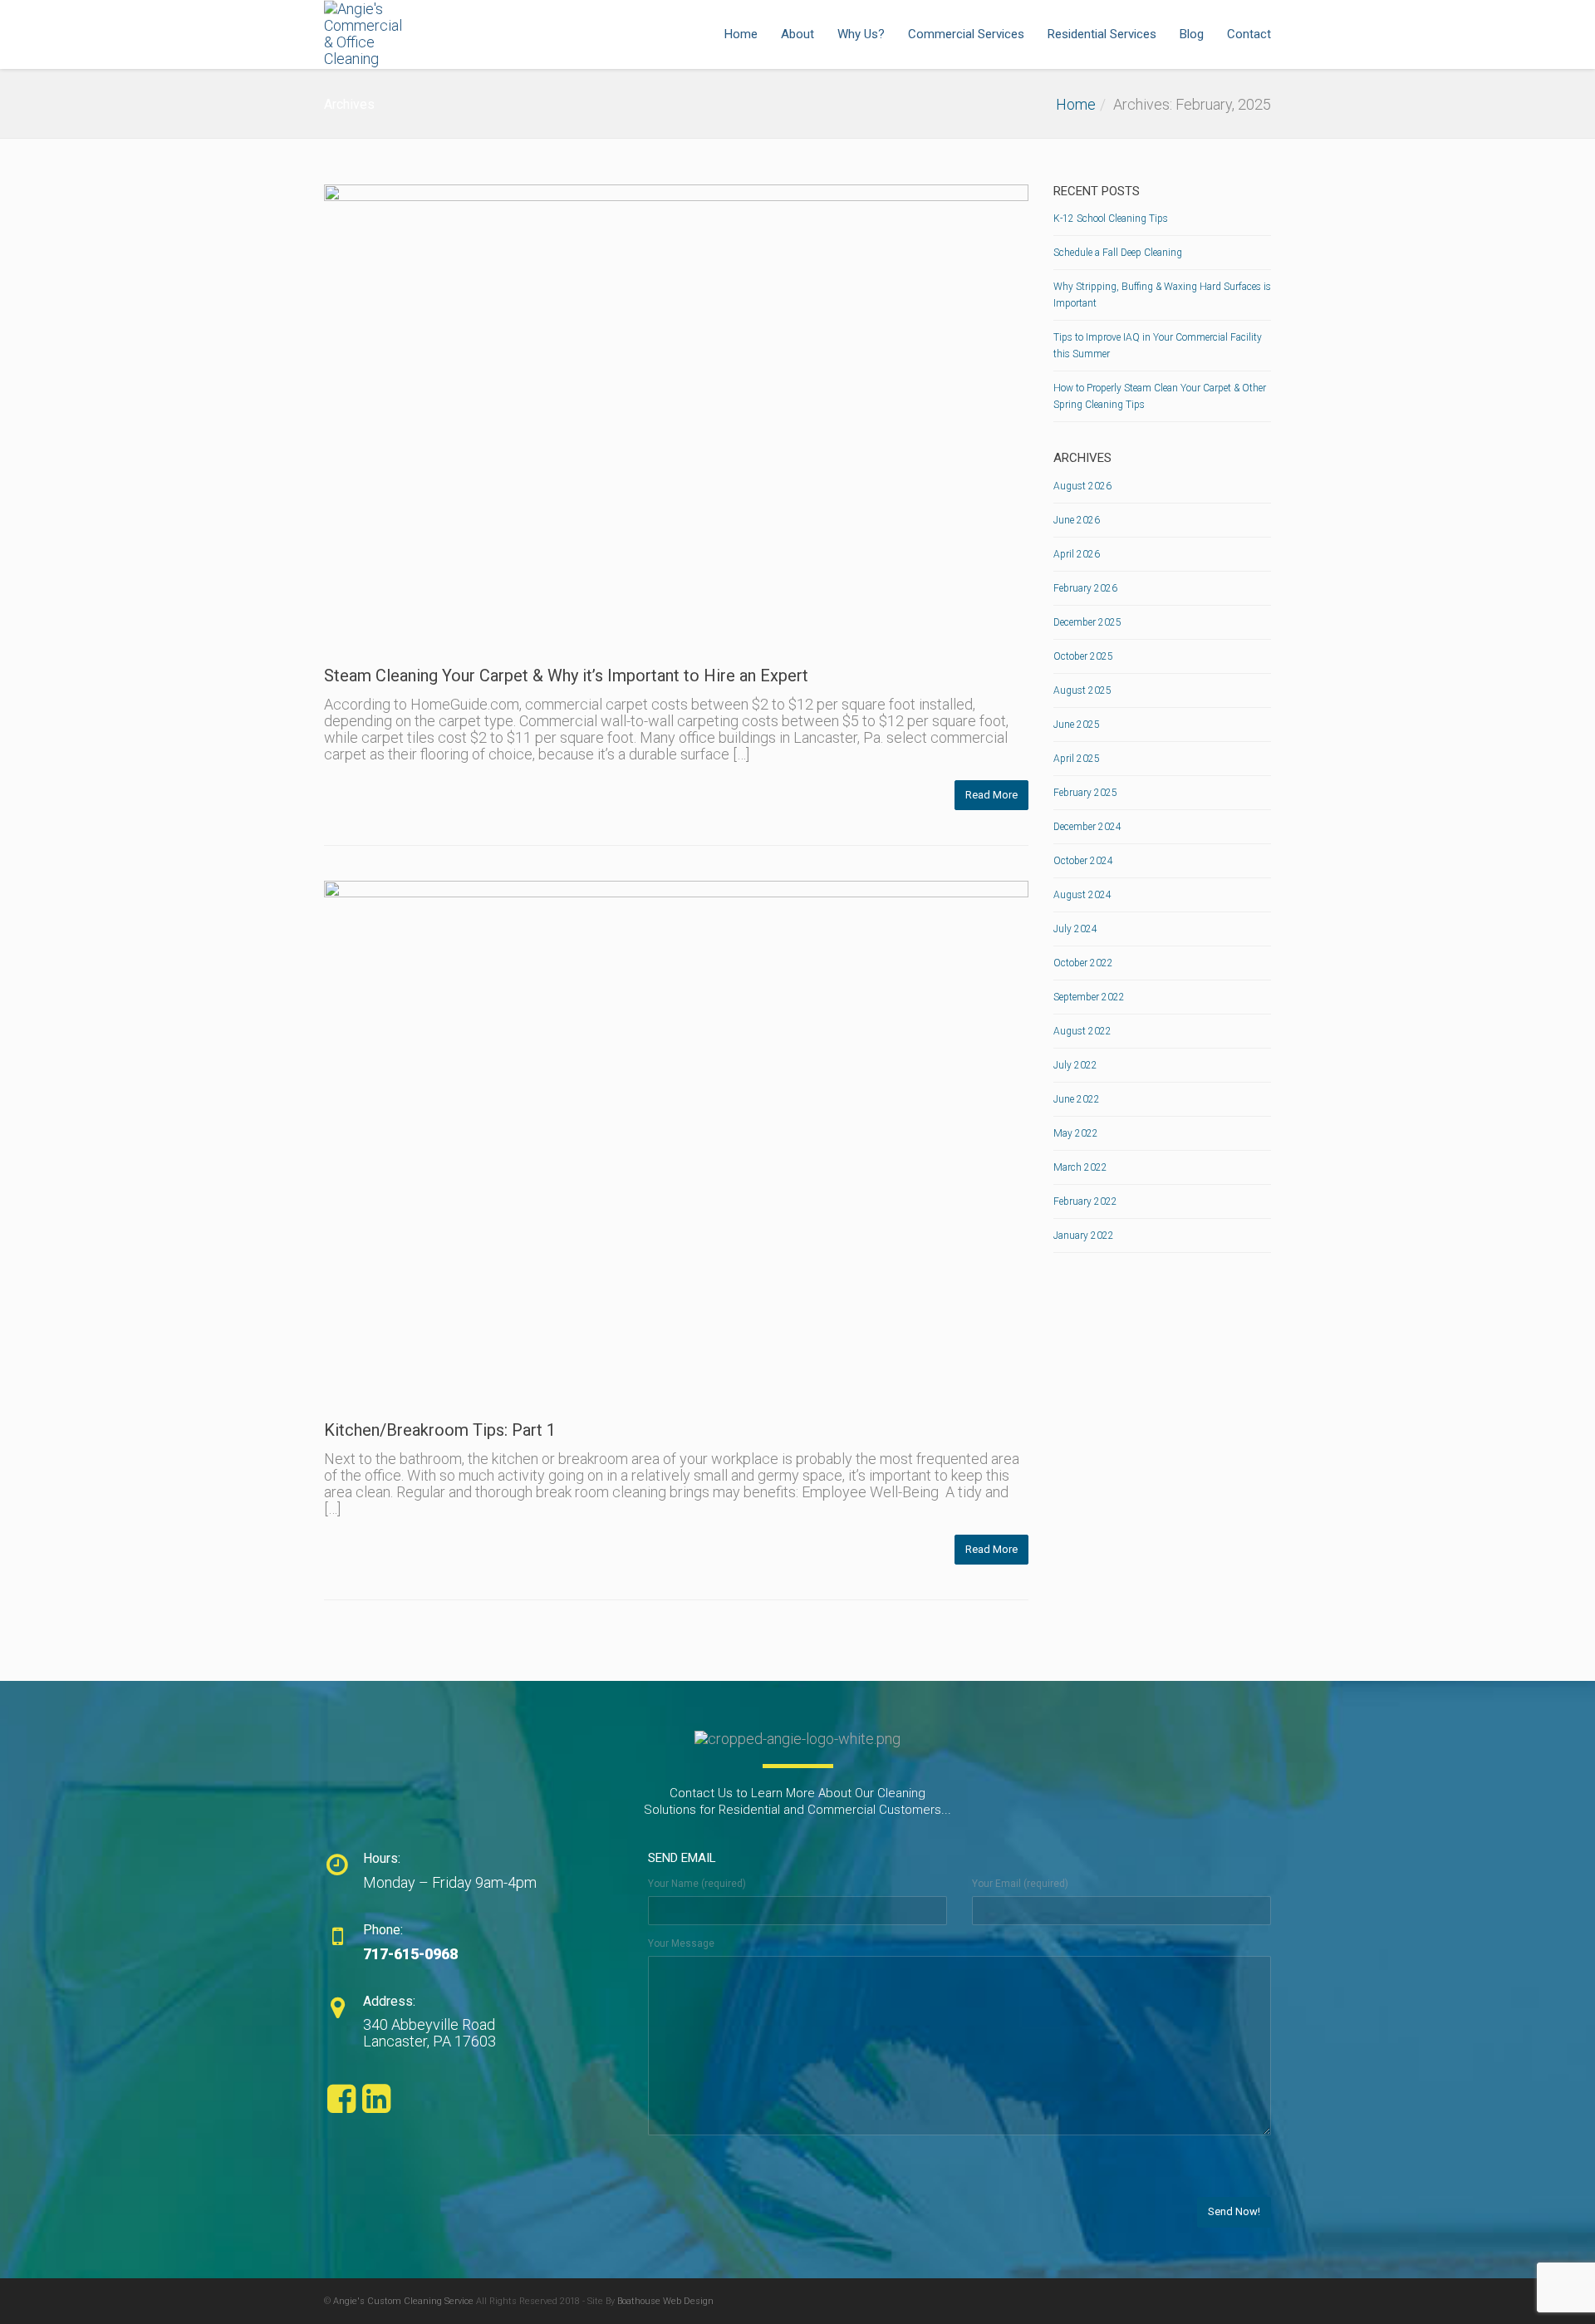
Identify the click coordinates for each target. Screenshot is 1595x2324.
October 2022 (1083, 963)
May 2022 (1076, 1133)
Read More (991, 795)
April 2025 (1077, 759)
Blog (1192, 34)
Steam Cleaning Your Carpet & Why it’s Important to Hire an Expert (566, 676)
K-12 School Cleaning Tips (1111, 219)
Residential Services (1102, 34)
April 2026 (1077, 554)
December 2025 (1087, 622)
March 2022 (1080, 1167)
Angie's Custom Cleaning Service (403, 2301)
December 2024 (1087, 827)
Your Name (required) (697, 1884)
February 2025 (1085, 793)
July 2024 (1075, 929)
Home (741, 34)
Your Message (681, 1943)
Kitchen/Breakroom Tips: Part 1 (440, 1430)
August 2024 (1082, 895)
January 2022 (1084, 1236)
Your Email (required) (1020, 1884)
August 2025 (1082, 690)
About (797, 34)
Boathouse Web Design (665, 2301)
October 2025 (1083, 656)
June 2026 (1077, 520)
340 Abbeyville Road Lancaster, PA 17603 (429, 2033)
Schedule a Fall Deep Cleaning (1118, 253)
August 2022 (1082, 1031)
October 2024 (1083, 861)
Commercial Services (966, 34)
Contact (1249, 34)
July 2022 (1075, 1065)
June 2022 (1077, 1099)
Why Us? (861, 34)
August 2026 (1082, 486)
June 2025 (1077, 725)
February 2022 (1085, 1201)
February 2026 (1085, 588)
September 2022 (1089, 997)
